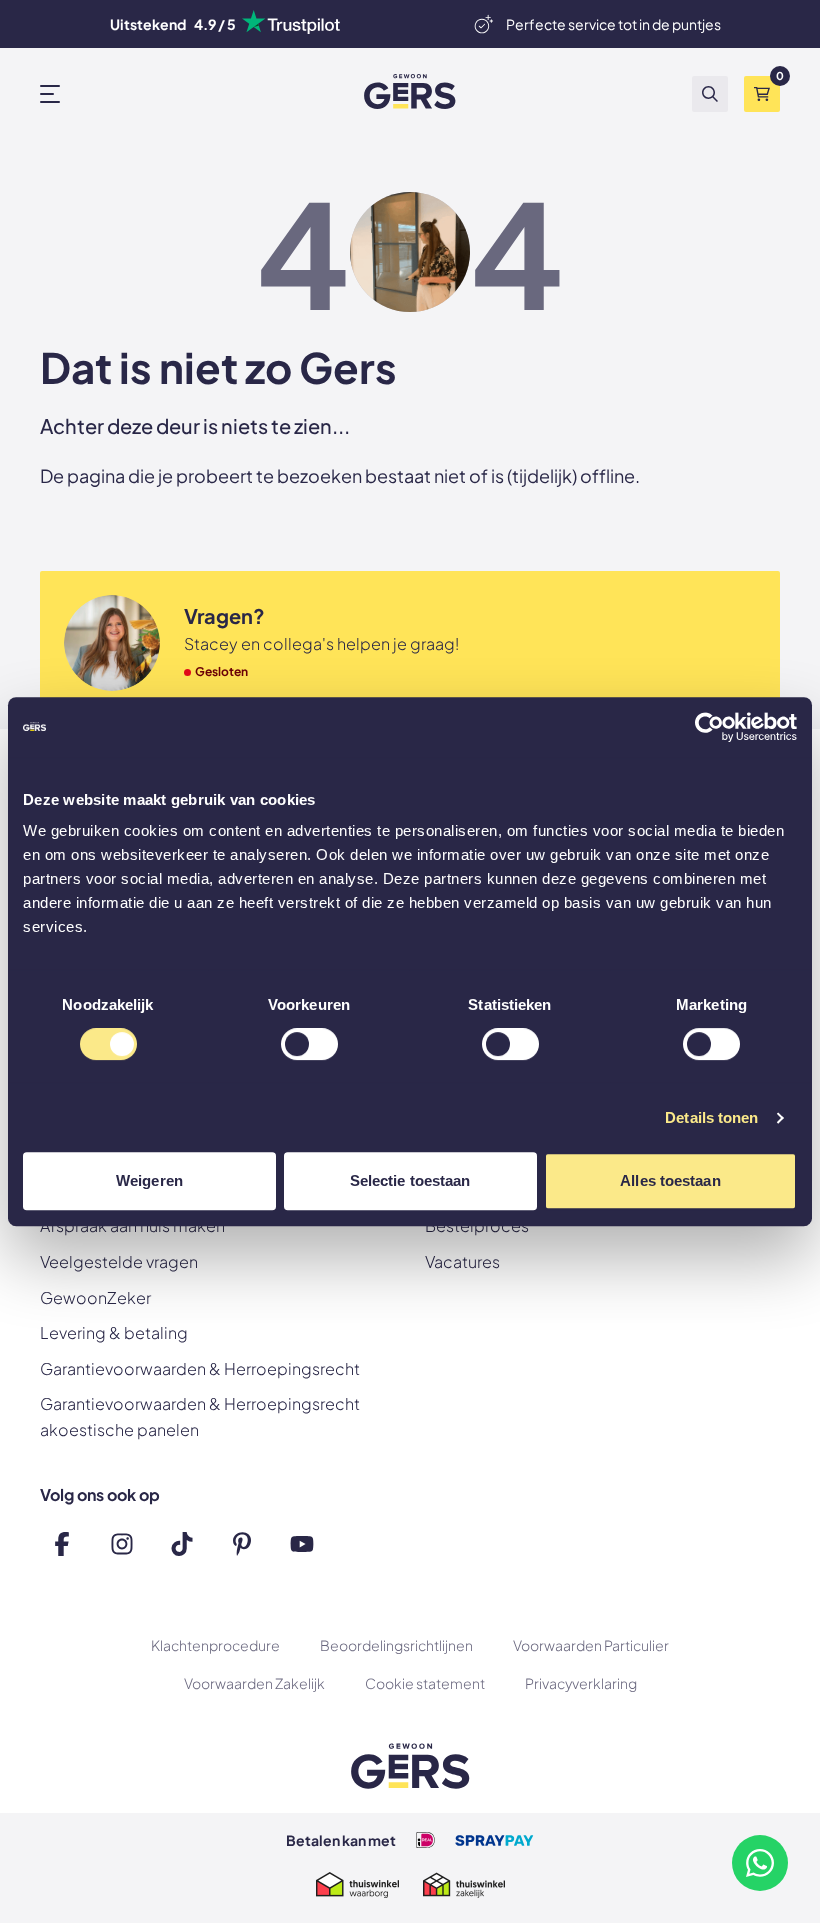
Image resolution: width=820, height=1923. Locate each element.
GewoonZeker (95, 1297)
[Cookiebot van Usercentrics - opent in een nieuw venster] (709, 727)
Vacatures (462, 1261)
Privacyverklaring (581, 1683)
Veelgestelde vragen (119, 1261)
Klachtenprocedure (215, 1645)
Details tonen (711, 1117)
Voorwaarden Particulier (591, 1645)
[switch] (309, 1046)
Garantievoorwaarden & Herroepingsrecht (200, 1368)
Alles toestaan (670, 1180)
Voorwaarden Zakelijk (254, 1683)
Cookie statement (425, 1683)
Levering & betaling (114, 1332)
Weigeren (149, 1180)
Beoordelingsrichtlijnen (396, 1645)
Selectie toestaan (410, 1180)
